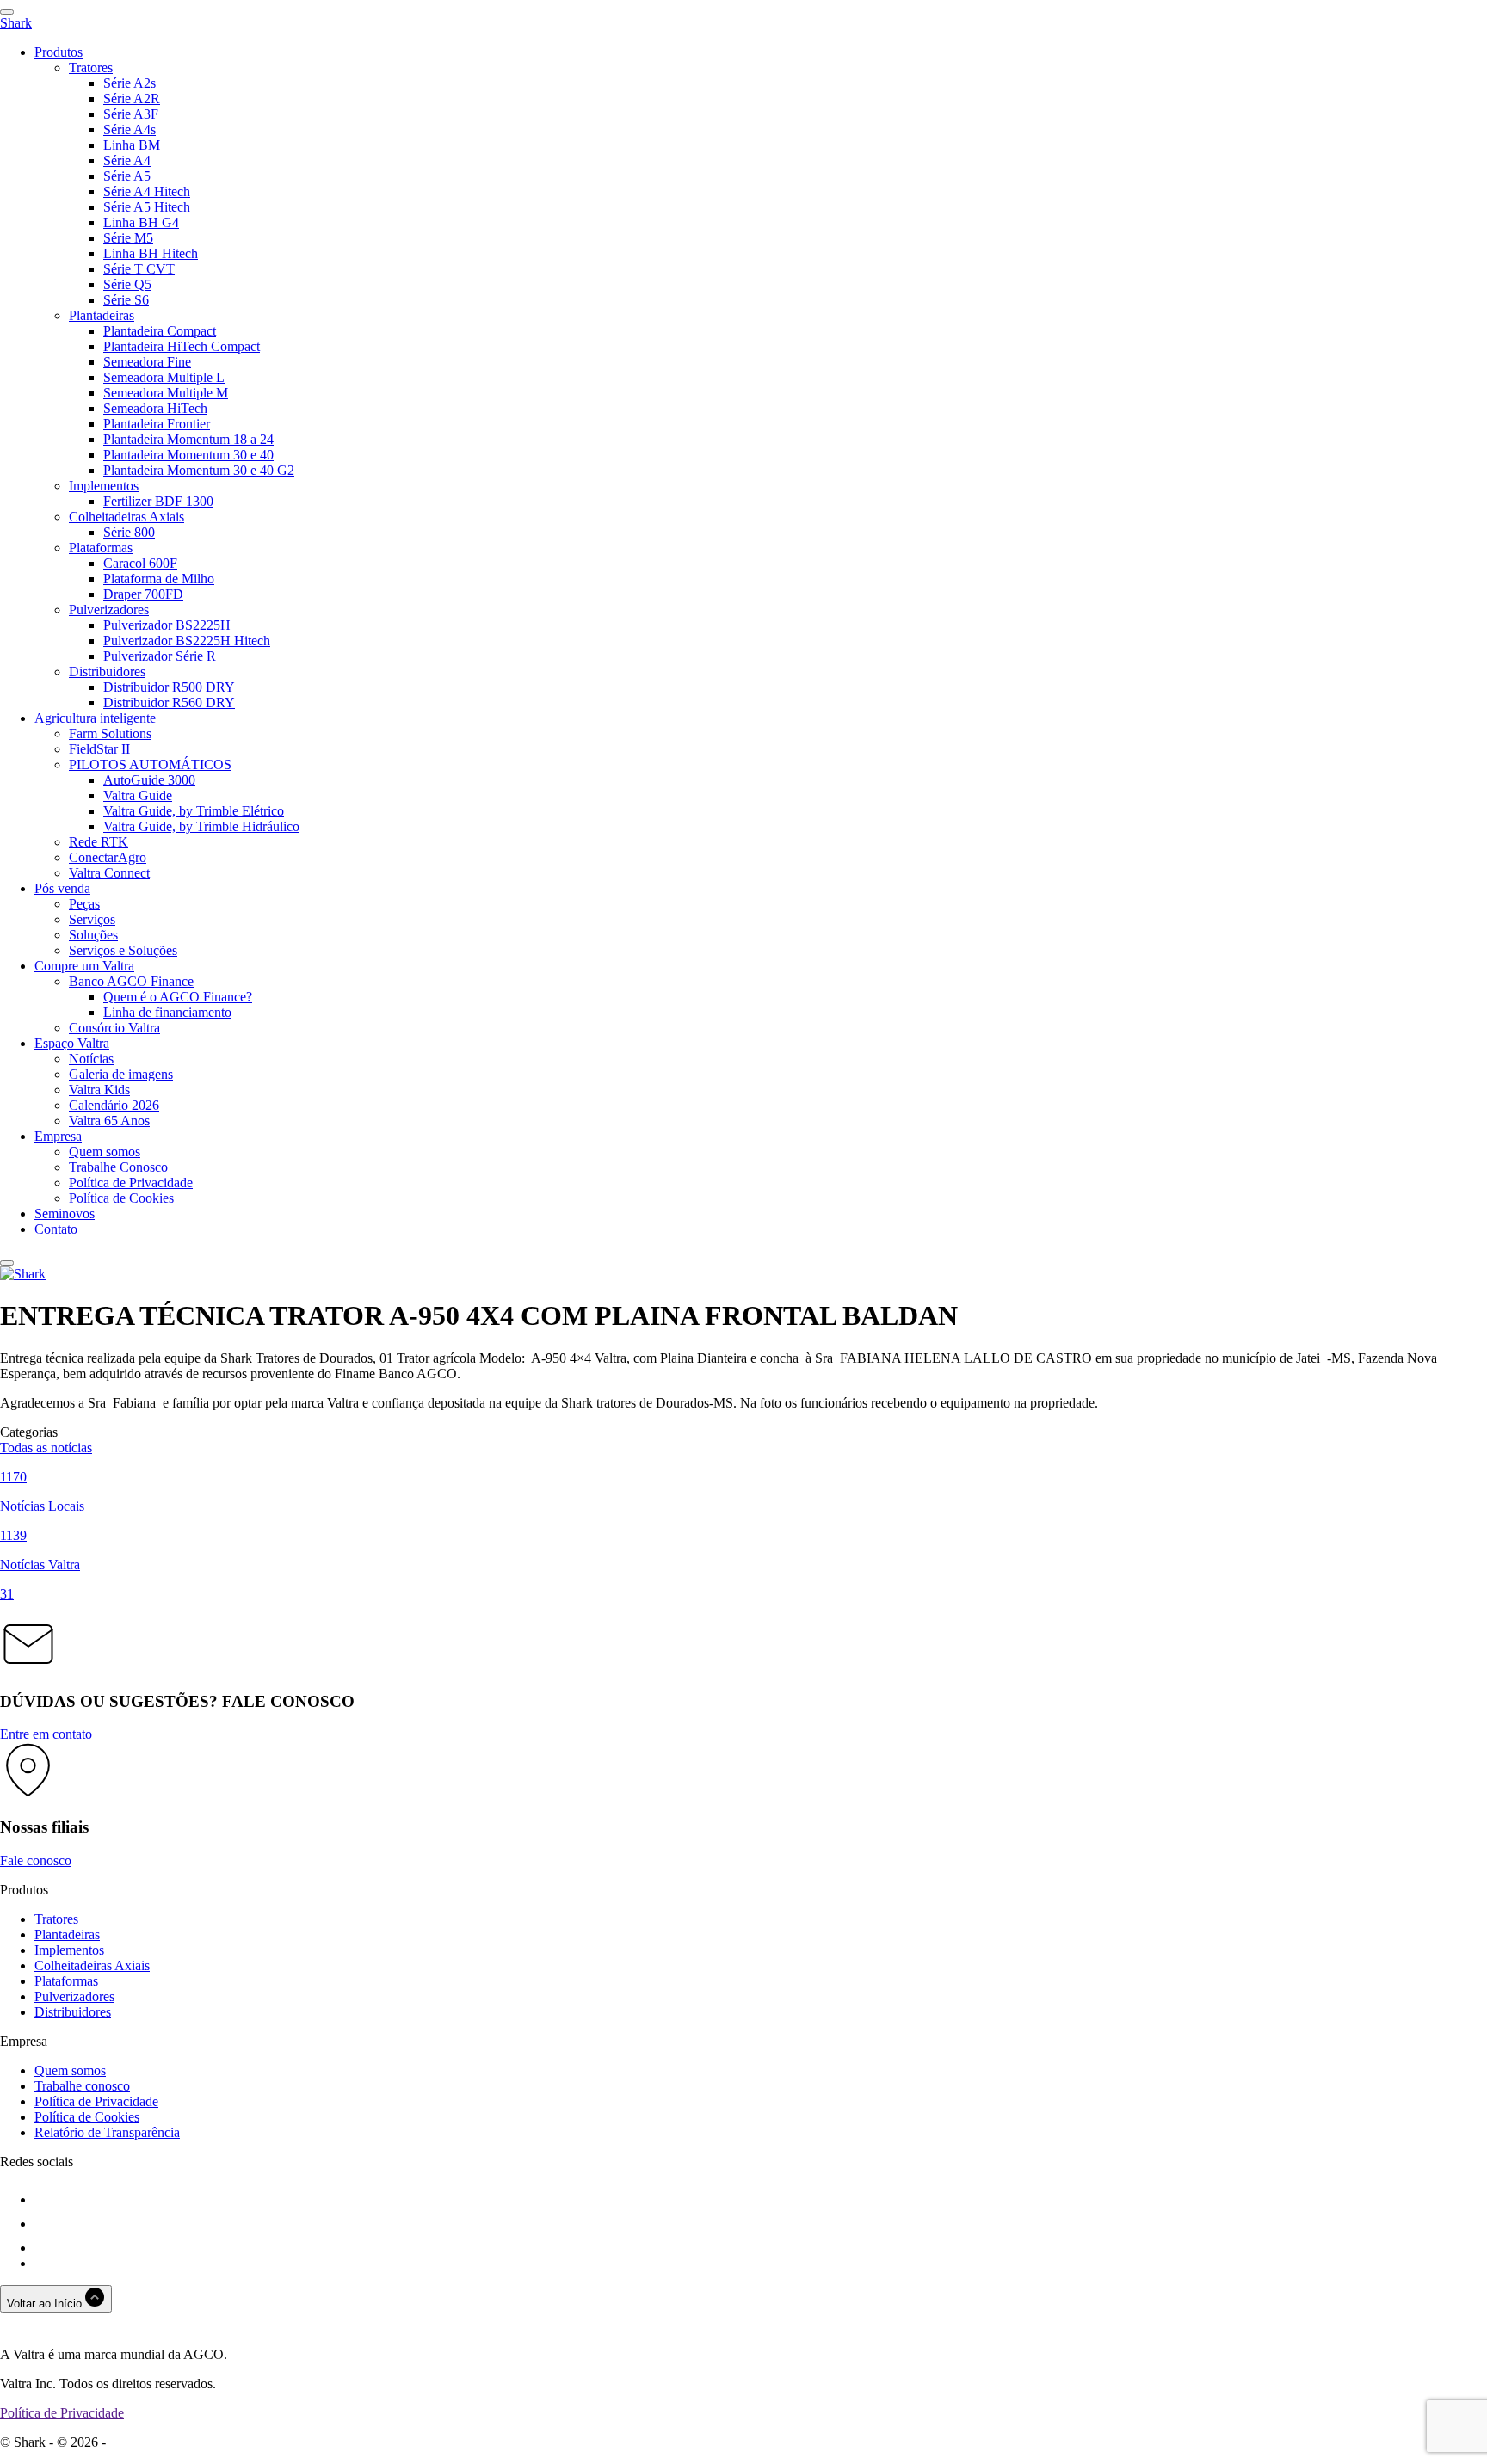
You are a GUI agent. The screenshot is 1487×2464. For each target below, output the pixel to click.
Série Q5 (127, 284)
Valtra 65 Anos (109, 1121)
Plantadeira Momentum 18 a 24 (188, 439)
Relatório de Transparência (107, 2132)
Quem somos (105, 1152)
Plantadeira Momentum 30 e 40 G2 (199, 470)
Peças (84, 904)
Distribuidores (107, 671)
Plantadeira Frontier (157, 424)
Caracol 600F (140, 563)
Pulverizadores (109, 610)
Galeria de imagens (121, 1074)
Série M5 (128, 238)
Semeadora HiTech (155, 408)
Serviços (92, 919)
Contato (56, 1229)
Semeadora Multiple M (166, 393)
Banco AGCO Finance (131, 981)
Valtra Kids (99, 1090)
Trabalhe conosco (82, 2086)
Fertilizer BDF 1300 (158, 501)
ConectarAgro (108, 857)
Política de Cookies (121, 1198)
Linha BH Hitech (151, 253)
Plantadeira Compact (160, 331)
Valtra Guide (138, 795)
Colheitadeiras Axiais (126, 517)
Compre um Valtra (84, 966)
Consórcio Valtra (114, 1028)
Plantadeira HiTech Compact (182, 346)
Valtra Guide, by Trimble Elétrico (194, 811)
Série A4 (127, 160)
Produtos (59, 52)
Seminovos (65, 1214)
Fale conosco (36, 1860)
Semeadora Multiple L (164, 377)
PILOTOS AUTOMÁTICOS (150, 764)
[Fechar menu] (7, 1263)
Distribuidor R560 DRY (169, 702)
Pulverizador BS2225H (167, 625)
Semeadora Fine (147, 362)
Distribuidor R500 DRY (169, 687)
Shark (16, 23)
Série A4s (130, 129)
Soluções (93, 935)
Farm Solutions (110, 733)
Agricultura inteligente (95, 718)
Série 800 (129, 532)
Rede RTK (99, 842)
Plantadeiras (102, 315)
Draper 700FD (143, 594)
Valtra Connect (109, 873)
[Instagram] (45, 2224)
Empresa (58, 1136)
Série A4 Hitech (147, 191)
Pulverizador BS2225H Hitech (187, 641)
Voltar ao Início (46, 2304)
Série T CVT (139, 269)
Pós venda (62, 888)
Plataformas (101, 548)
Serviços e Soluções (123, 950)
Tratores (91, 68)
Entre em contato (46, 1734)
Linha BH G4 (141, 222)
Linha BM (132, 145)
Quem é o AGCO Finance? (178, 997)
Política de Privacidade (131, 1183)
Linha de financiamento (167, 1012)
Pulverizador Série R (160, 656)
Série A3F (131, 114)
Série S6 (126, 300)
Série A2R (132, 99)
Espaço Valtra (72, 1043)
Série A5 (127, 176)
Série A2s (130, 83)
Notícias (91, 1059)
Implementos (104, 486)
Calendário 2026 (114, 1105)
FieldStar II (99, 749)
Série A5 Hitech (147, 207)
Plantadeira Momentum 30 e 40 (188, 455)
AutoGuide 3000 (149, 780)
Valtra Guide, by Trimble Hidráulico (201, 826)
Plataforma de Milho (159, 579)
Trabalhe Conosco (118, 1167)
